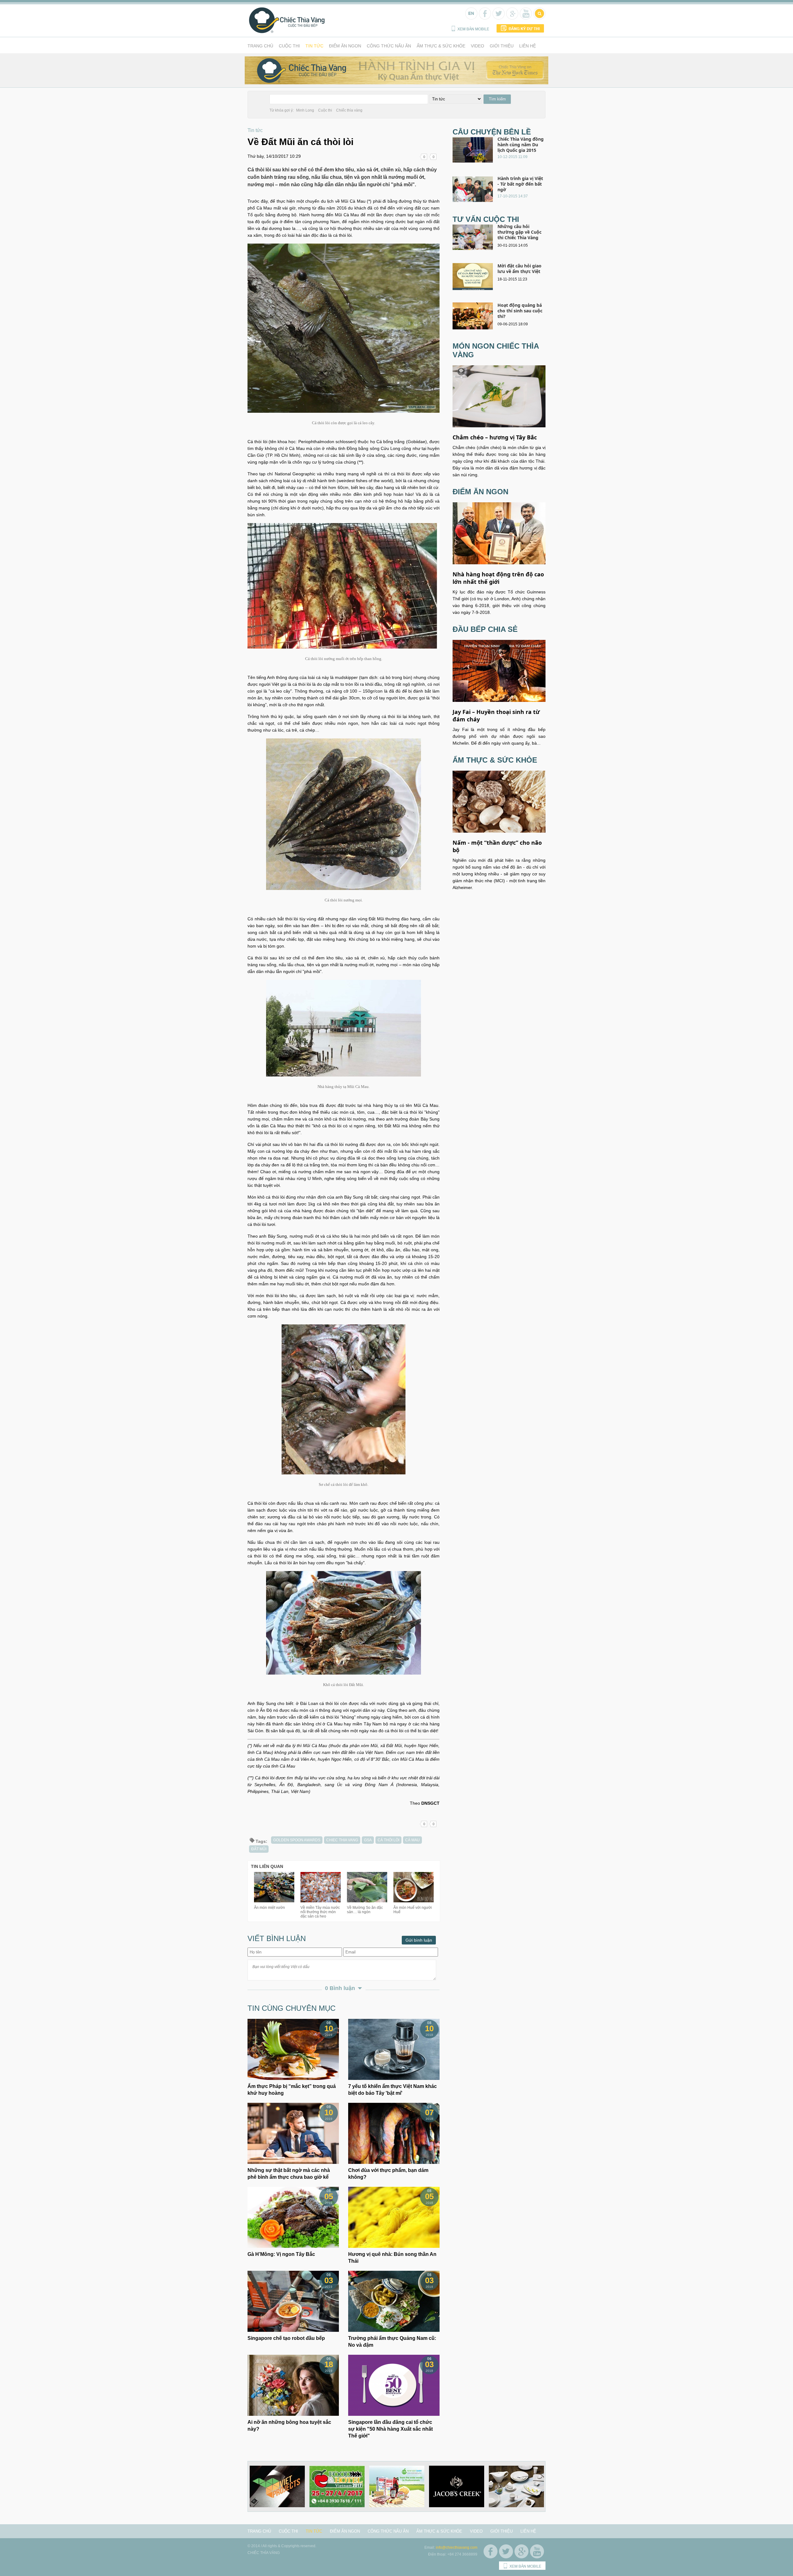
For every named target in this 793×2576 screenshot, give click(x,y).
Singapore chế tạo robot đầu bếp (286, 2338)
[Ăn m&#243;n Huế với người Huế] (414, 1901)
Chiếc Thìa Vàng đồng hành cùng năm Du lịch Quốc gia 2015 (521, 145)
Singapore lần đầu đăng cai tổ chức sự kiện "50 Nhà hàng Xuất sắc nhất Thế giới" (390, 2429)
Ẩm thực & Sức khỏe (441, 46)
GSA (368, 1840)
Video (478, 46)
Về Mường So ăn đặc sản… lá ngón (365, 1910)
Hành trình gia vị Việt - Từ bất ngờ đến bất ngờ (520, 184)
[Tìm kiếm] (539, 17)
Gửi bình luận (419, 1940)
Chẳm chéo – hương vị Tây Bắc (495, 437)
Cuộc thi (289, 46)
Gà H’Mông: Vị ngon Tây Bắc (281, 2254)
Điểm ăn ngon (345, 46)
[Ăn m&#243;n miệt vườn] (274, 1901)
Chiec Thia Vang (342, 1840)
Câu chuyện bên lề (492, 132)
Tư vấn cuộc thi (486, 219)
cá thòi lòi (388, 1840)
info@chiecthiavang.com (457, 2547)
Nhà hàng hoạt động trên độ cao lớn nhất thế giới (498, 578)
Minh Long (305, 110)
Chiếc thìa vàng (349, 110)
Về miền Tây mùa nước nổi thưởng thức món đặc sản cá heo (320, 1912)
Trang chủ (260, 46)
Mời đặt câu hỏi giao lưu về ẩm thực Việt (519, 269)
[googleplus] (512, 17)
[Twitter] (498, 17)
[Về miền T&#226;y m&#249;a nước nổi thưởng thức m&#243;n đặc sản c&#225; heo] (321, 1901)
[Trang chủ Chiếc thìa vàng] (287, 32)
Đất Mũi (259, 1849)
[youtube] (525, 17)
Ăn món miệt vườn (269, 1908)
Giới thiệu (502, 46)
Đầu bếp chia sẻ (485, 629)
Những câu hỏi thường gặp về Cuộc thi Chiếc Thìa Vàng (519, 232)
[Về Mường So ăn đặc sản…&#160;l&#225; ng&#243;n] (367, 1901)
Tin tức (314, 46)
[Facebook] (484, 17)
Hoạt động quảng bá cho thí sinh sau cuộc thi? (520, 311)
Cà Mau (412, 1840)
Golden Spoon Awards (297, 1840)
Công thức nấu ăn (389, 46)
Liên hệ (528, 46)
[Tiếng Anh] (471, 17)
